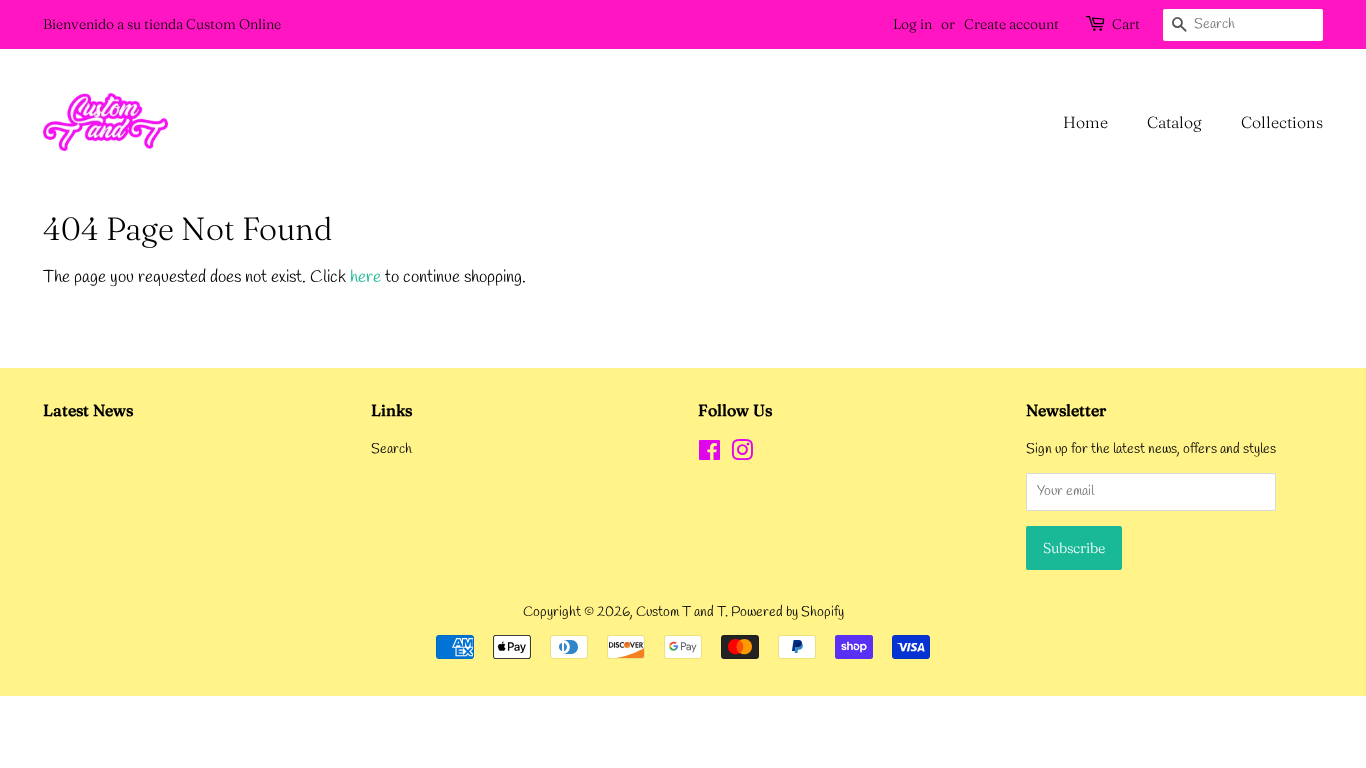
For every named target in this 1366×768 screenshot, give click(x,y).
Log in (912, 24)
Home (1085, 122)
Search (391, 449)
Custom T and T (680, 612)
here (365, 277)
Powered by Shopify (787, 612)
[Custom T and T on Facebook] (709, 455)
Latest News (88, 410)
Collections (1282, 122)
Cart (1126, 24)
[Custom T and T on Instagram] (742, 455)
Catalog (1174, 122)
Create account (1011, 24)
